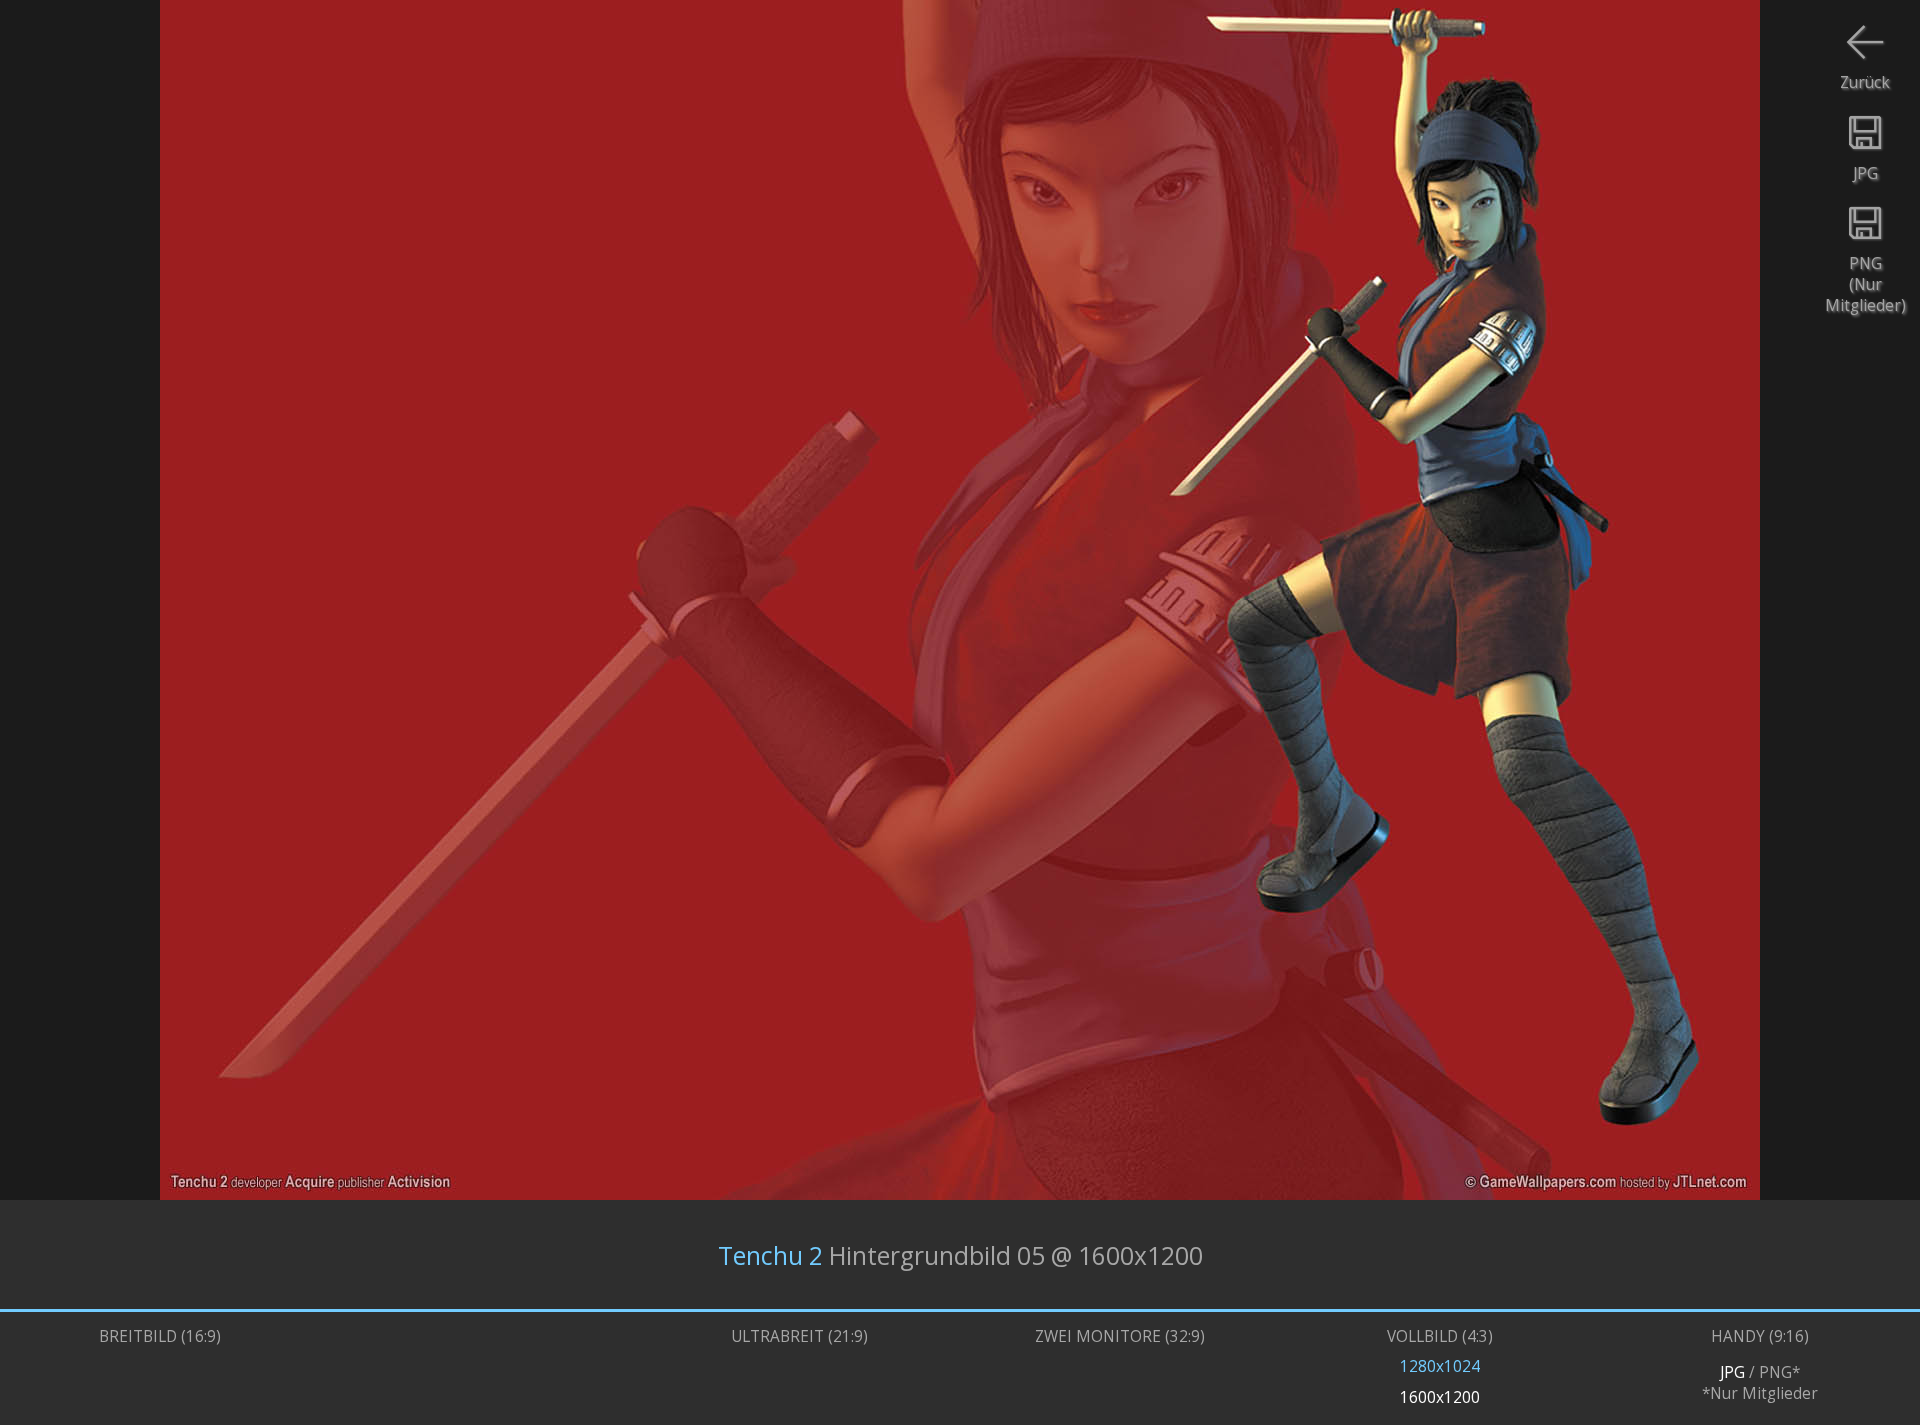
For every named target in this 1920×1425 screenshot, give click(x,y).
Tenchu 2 (770, 1254)
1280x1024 (1440, 1366)
